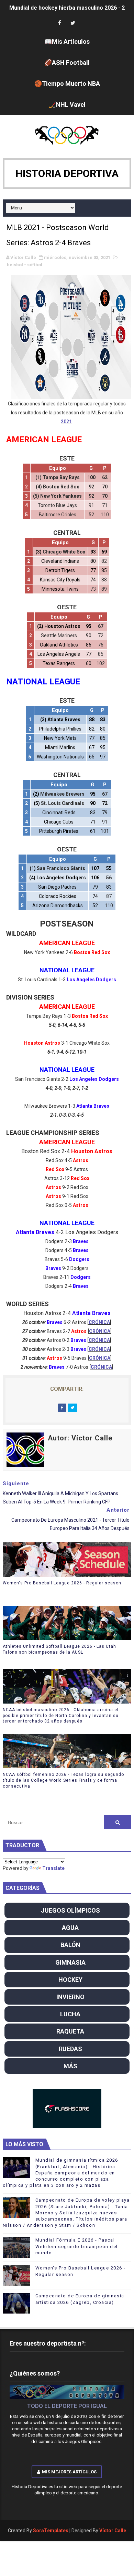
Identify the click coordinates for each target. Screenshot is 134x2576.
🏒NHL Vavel (67, 105)
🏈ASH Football (67, 63)
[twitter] (73, 23)
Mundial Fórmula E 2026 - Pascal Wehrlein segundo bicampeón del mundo (77, 2246)
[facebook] (60, 23)
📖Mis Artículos (67, 42)
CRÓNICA (99, 1322)
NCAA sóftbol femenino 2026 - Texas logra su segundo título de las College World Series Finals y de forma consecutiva (63, 1780)
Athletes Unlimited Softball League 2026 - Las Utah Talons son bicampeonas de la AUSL (59, 1649)
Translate (53, 1868)
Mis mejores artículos (69, 2472)
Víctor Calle (113, 2531)
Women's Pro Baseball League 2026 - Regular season (62, 1583)
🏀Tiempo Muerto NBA (67, 84)
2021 (66, 422)
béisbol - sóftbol (25, 265)
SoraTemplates (51, 2531)
